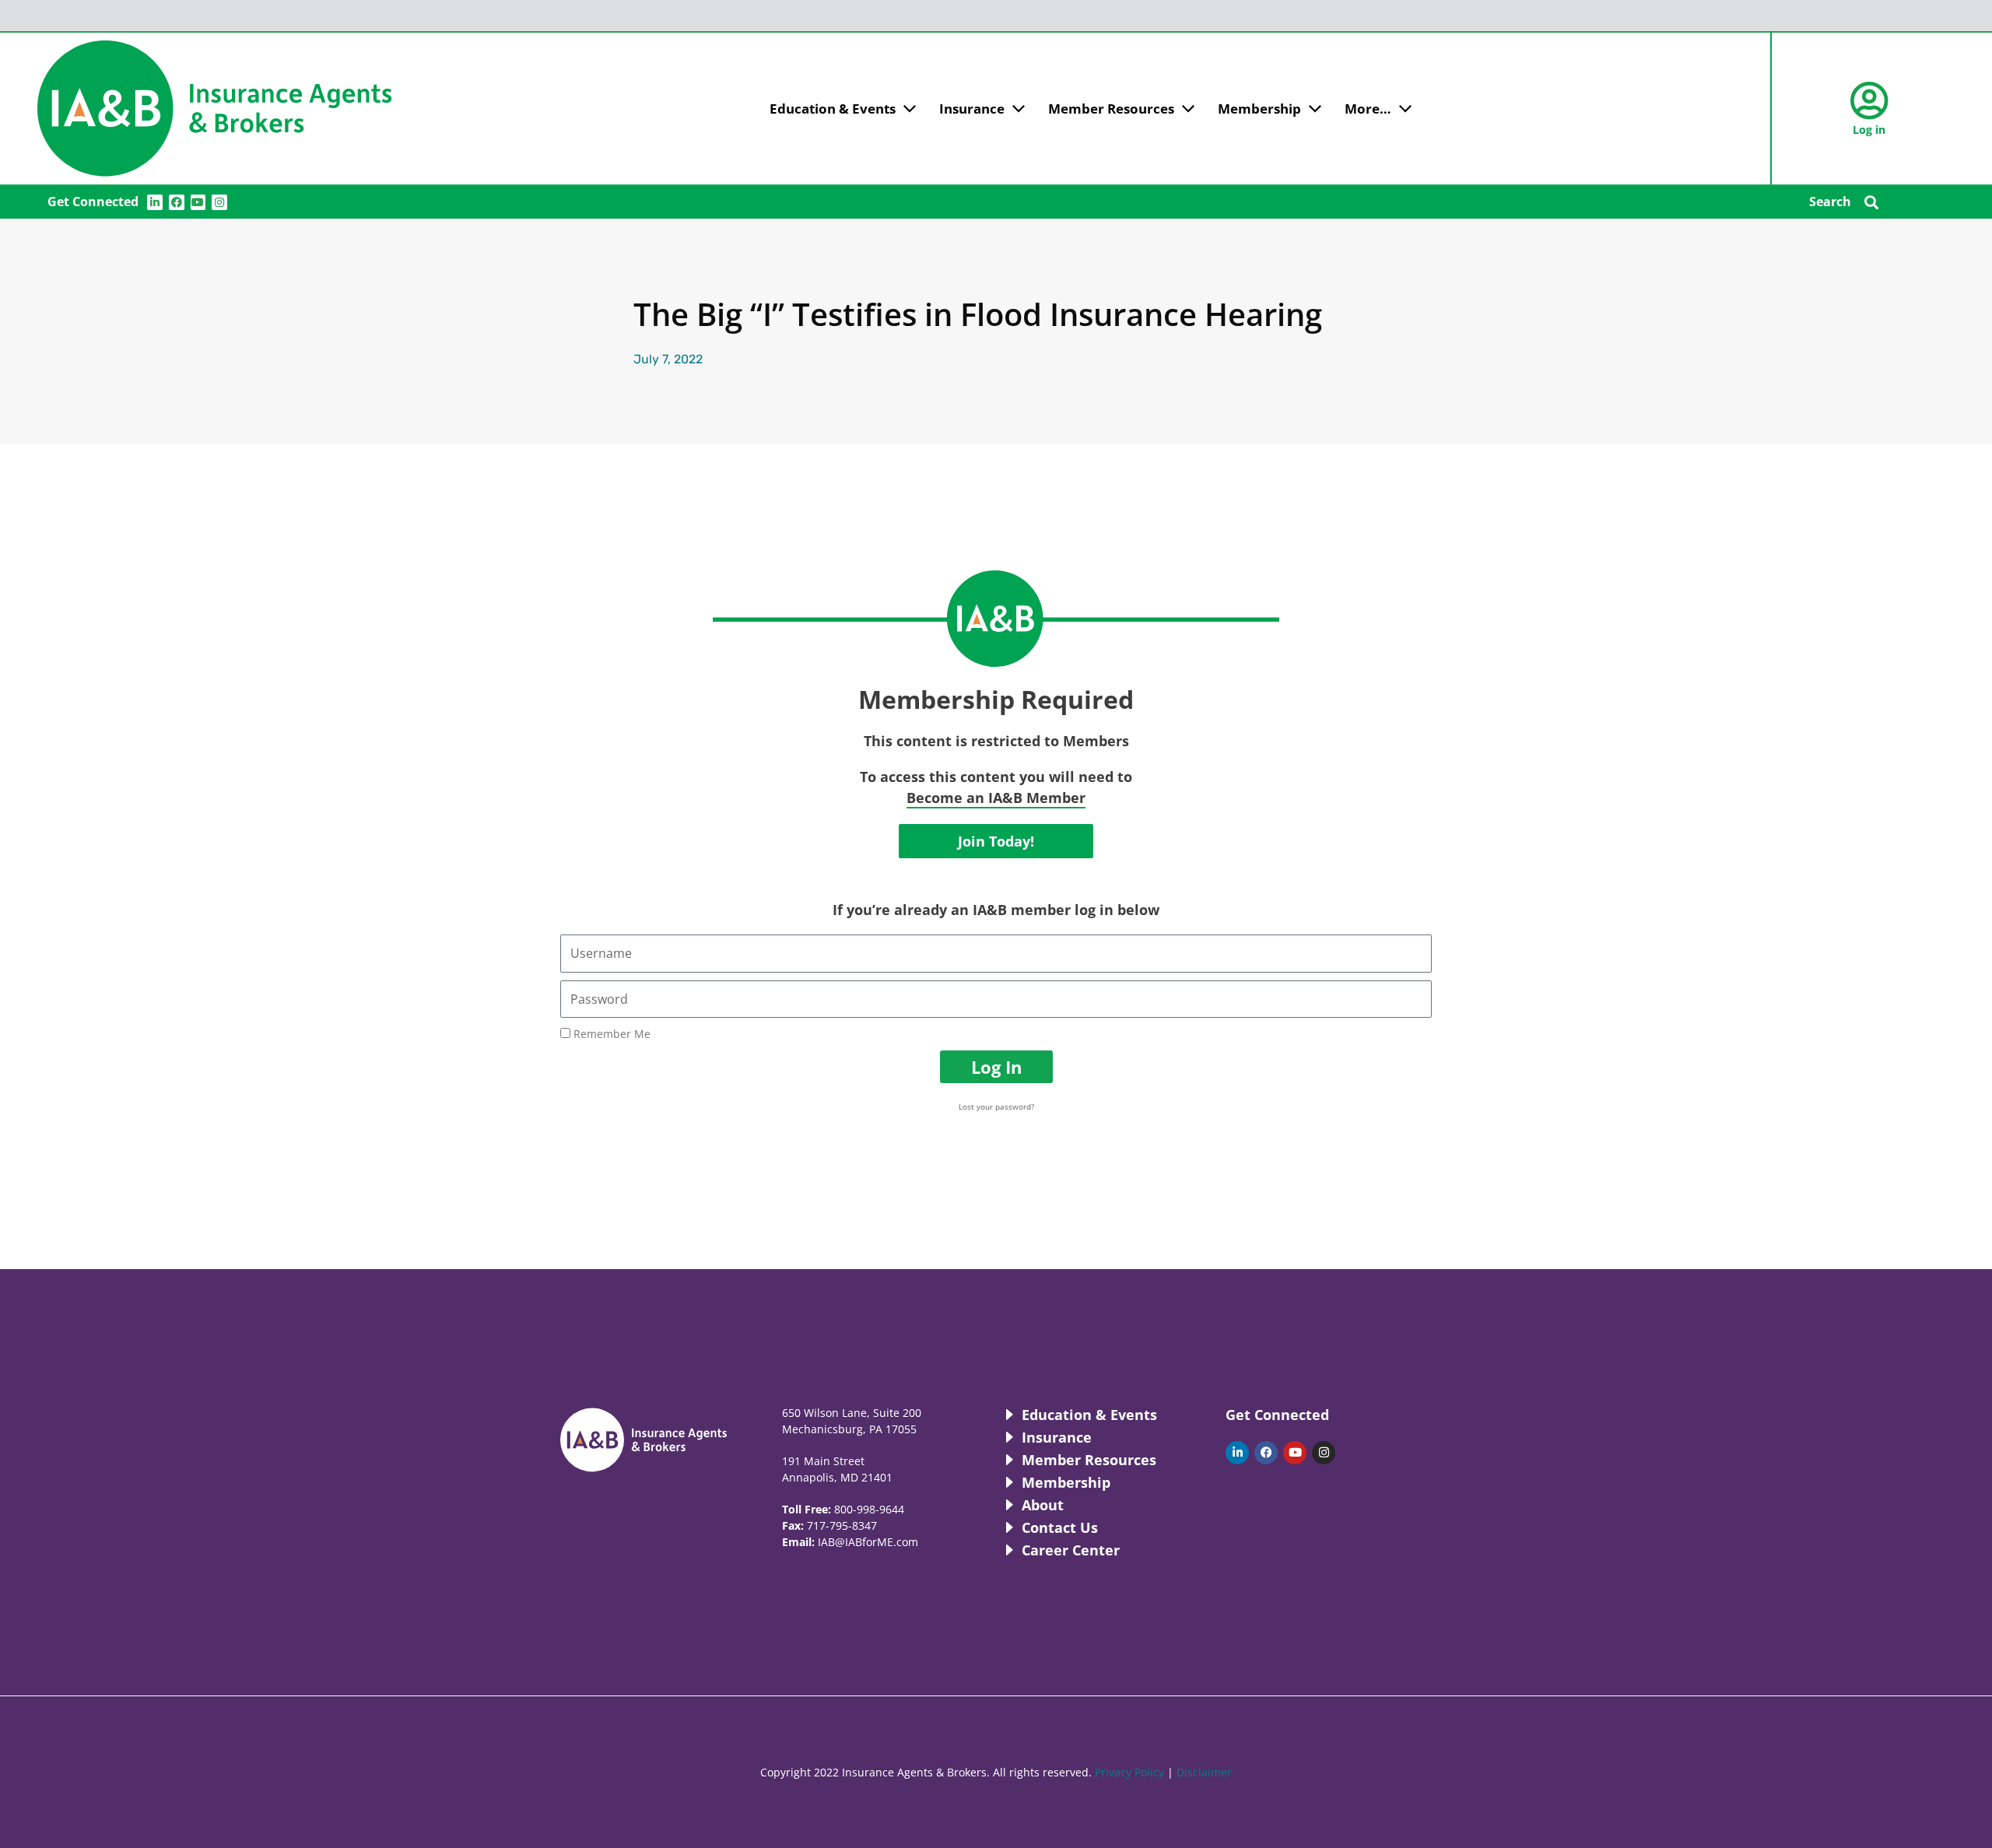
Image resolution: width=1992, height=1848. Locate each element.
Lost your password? (996, 1106)
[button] (1872, 202)
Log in (1869, 130)
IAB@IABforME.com (868, 1542)
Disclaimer (1204, 1772)
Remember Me (610, 1034)
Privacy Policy (1129, 1772)
